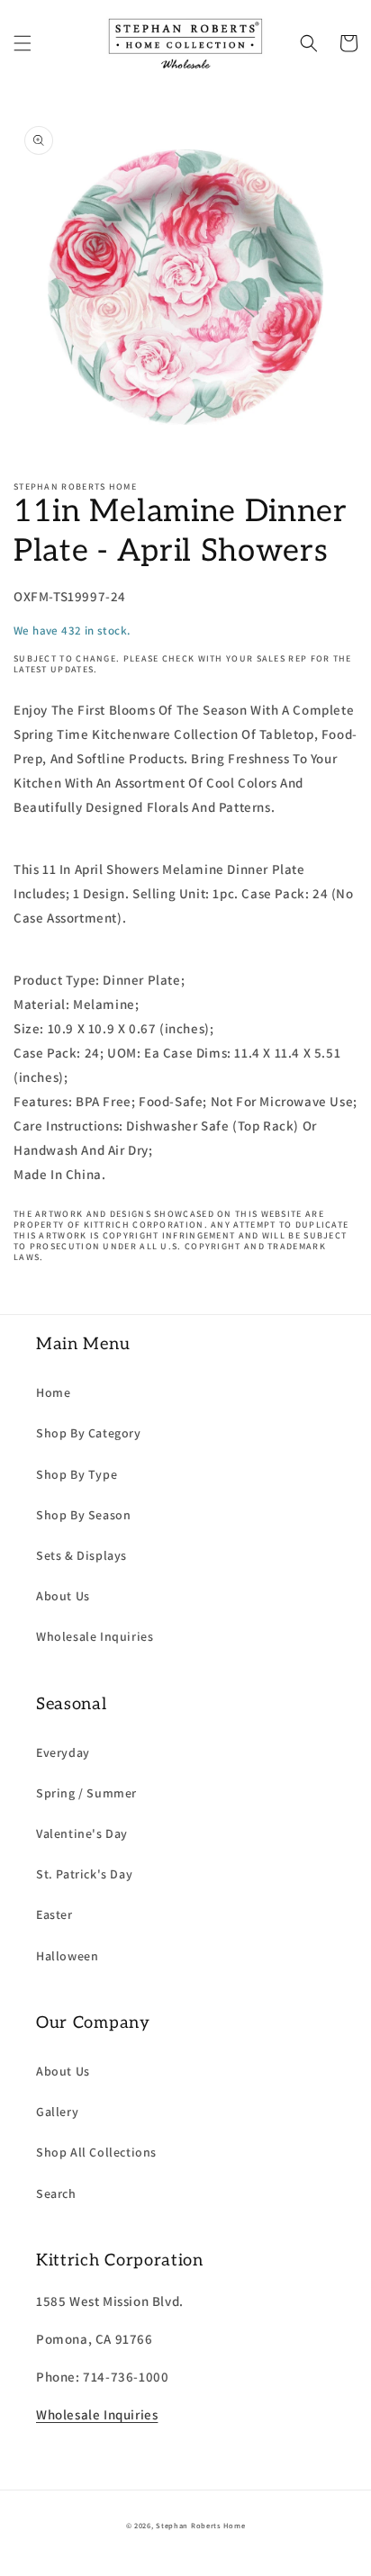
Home (53, 1392)
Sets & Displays (81, 1555)
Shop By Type (77, 1474)
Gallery (57, 2112)
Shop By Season (83, 1515)
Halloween (67, 1956)
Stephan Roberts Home (200, 2525)
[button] (23, 43)
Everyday (63, 1752)
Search (56, 2193)
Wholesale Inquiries (95, 1636)
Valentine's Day (82, 1833)
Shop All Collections (96, 2152)
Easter (54, 1914)
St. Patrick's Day (84, 1874)
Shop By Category (89, 1433)
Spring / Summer (86, 1793)
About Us (63, 1596)
